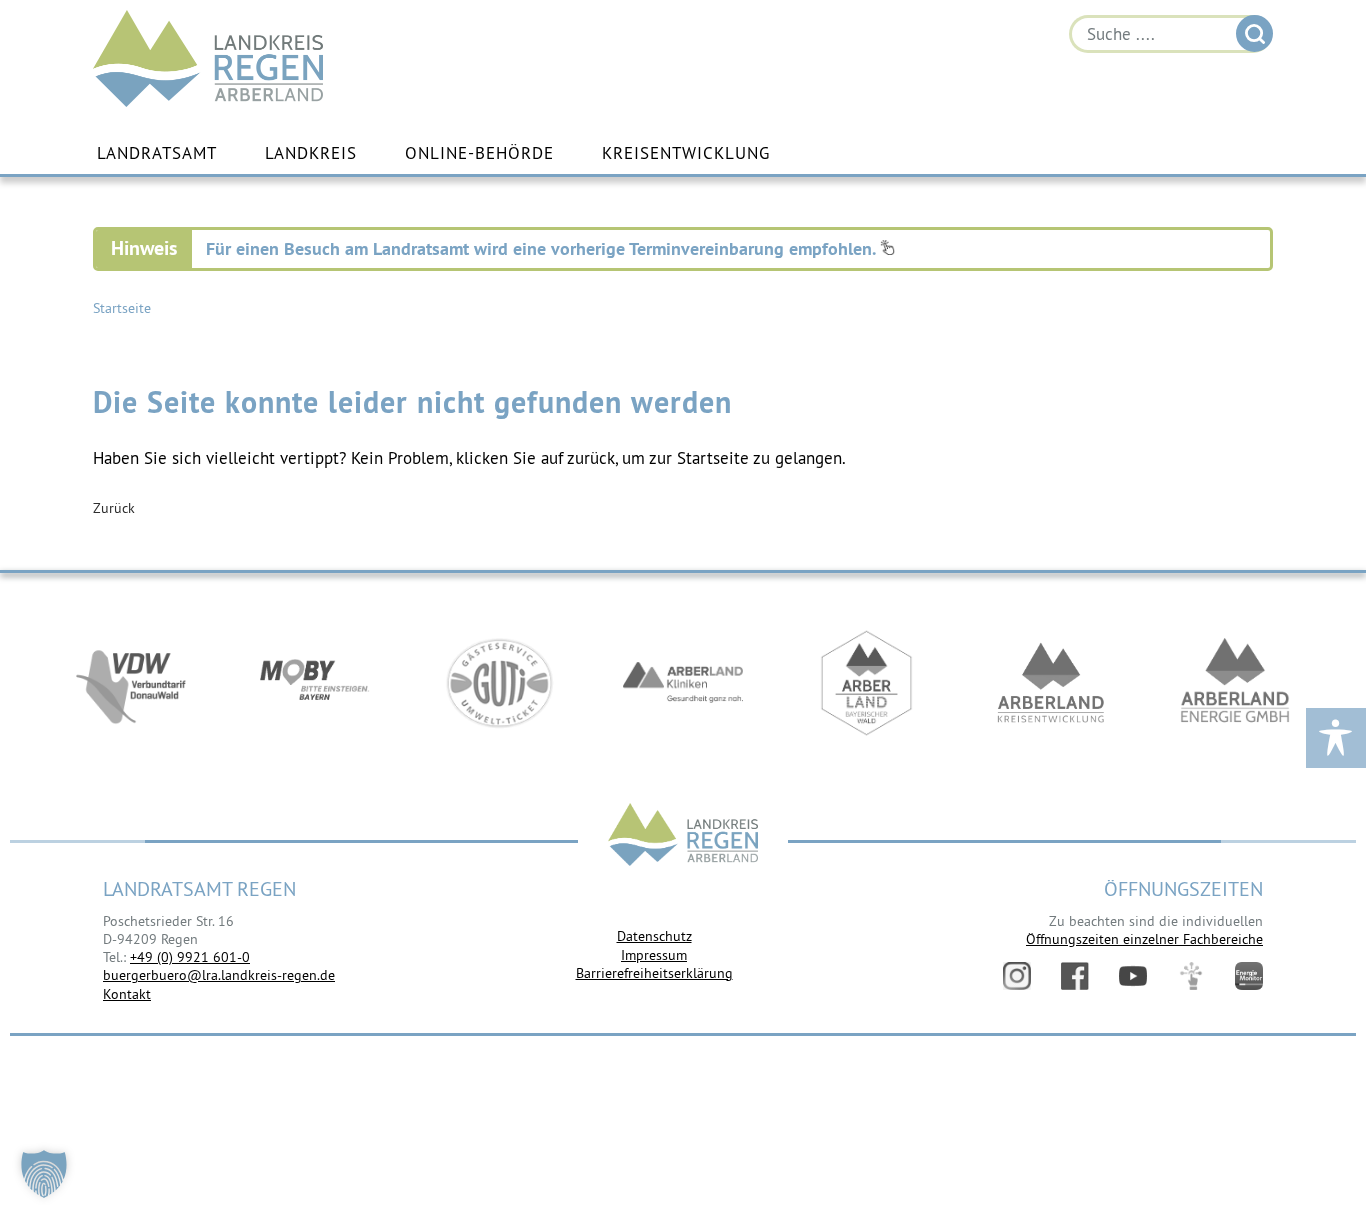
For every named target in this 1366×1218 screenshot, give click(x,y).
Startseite (122, 308)
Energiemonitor (1249, 976)
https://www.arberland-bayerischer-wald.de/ (867, 683)
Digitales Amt (1191, 976)
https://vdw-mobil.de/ (131, 683)
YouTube (1133, 976)
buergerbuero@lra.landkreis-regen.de (219, 975)
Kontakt (127, 994)
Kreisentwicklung (686, 153)
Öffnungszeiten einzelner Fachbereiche (1144, 939)
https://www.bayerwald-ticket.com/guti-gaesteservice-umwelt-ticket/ (499, 683)
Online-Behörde (479, 153)
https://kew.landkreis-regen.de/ (1051, 683)
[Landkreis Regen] (683, 836)
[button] (44, 1174)
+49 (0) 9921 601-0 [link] (190, 957)
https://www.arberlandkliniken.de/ (683, 683)
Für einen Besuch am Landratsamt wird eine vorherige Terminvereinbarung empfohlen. (543, 248)
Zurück (114, 508)
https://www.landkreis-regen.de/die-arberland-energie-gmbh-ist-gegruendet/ (1235, 683)
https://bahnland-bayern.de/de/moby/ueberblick (315, 683)
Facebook (1075, 976)
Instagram (1017, 976)
